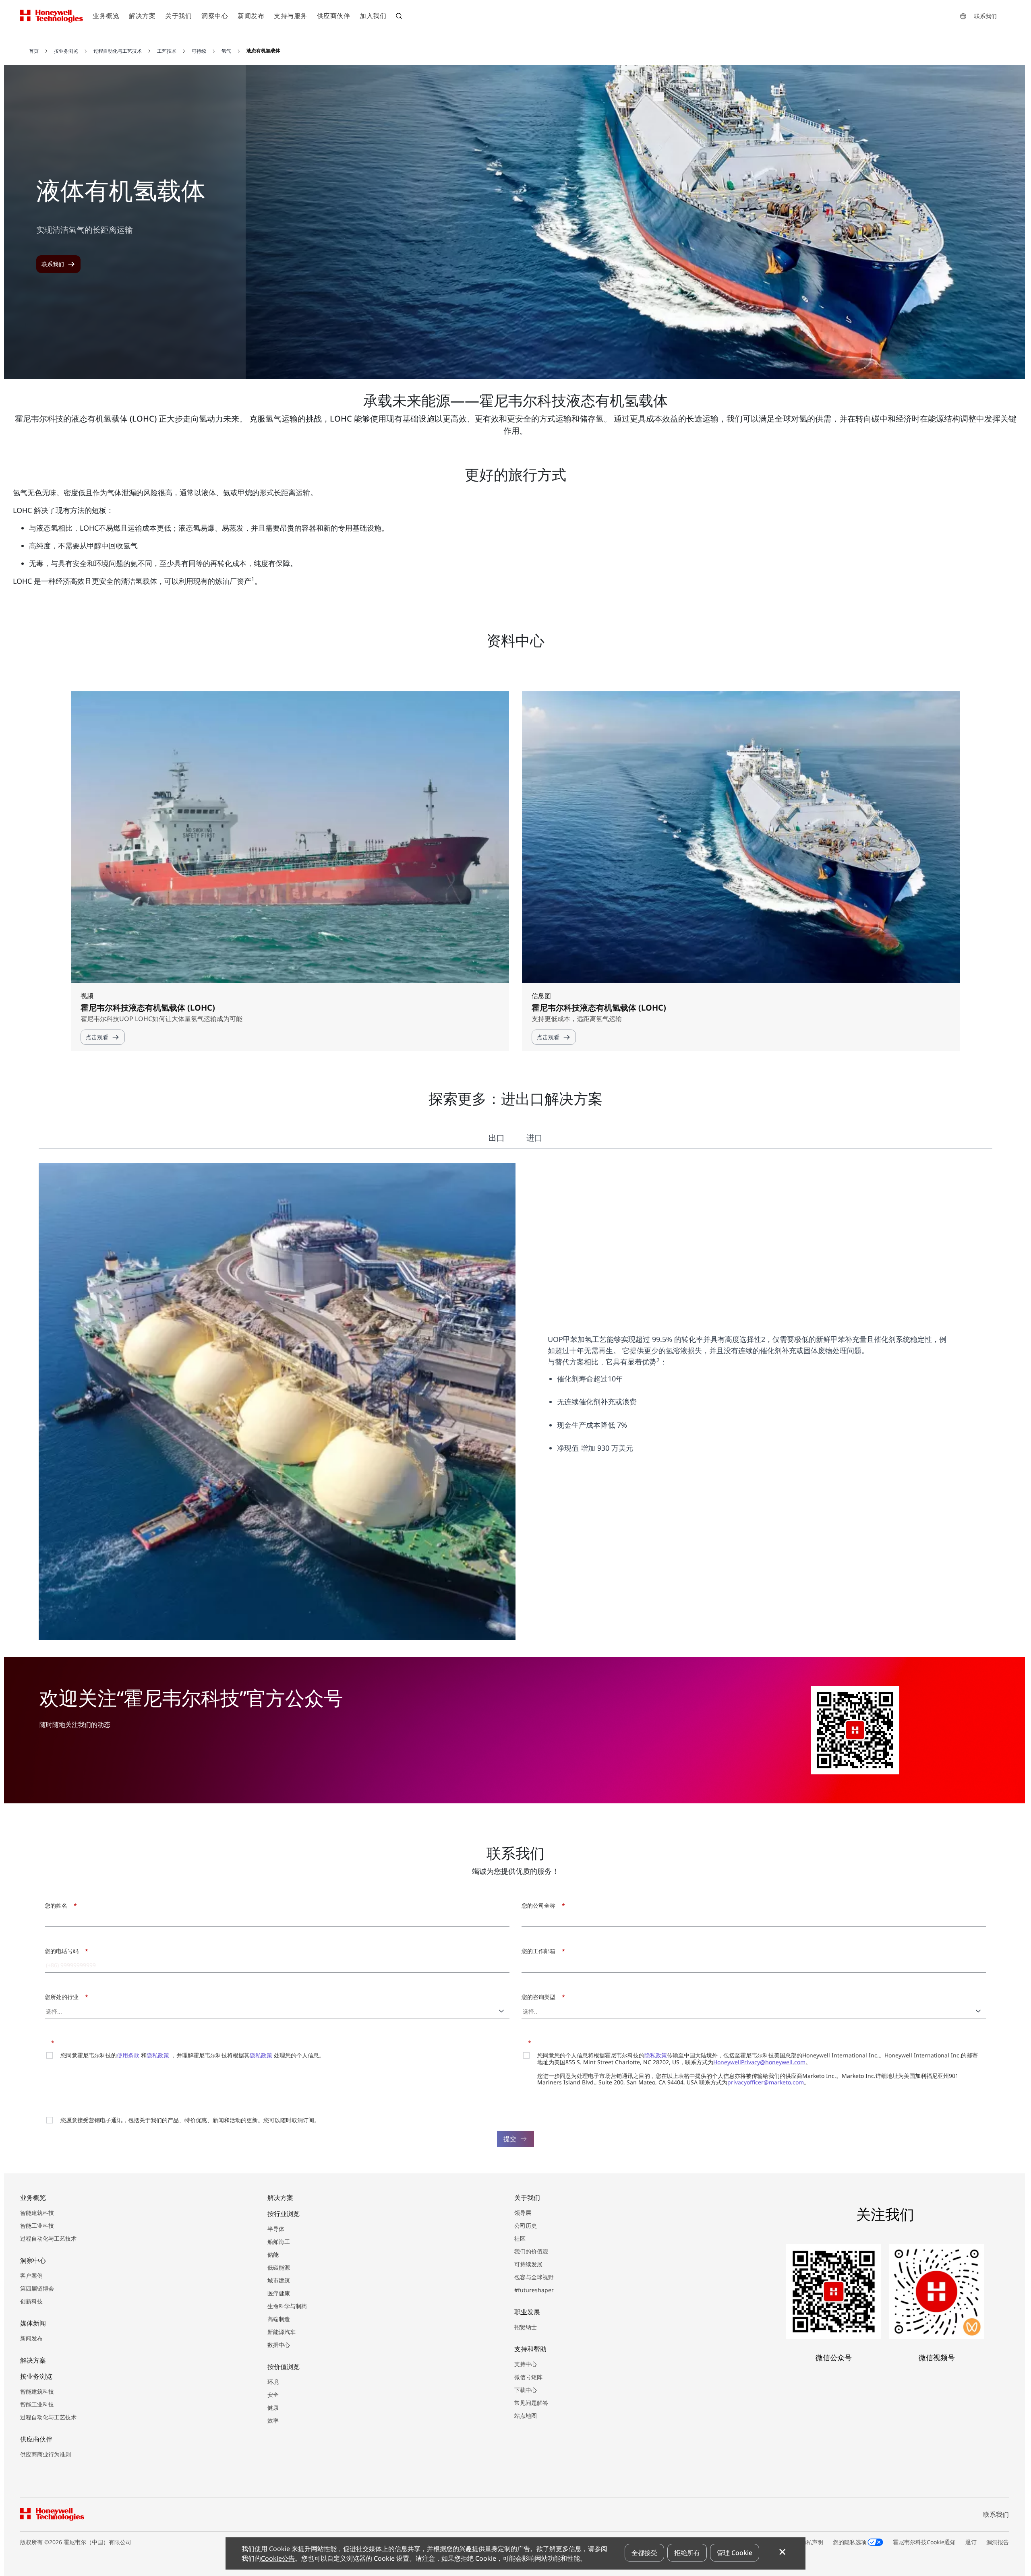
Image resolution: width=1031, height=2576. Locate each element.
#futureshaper (534, 2290)
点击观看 (97, 1037)
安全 (273, 2395)
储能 (273, 2255)
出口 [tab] (497, 1138)
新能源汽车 (282, 2332)
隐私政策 (159, 2055)
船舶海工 (279, 2242)
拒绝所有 (687, 2553)
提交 (510, 2139)
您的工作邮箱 (541, 1951)
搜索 (400, 17)
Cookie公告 (278, 2558)
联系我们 (985, 16)
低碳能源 (279, 2267)
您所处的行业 (64, 1997)
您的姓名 (59, 1905)
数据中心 (279, 2345)
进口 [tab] (534, 1138)
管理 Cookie (735, 2553)
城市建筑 (279, 2280)
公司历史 (526, 2226)
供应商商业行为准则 (46, 2454)
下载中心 (526, 2390)
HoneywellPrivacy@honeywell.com (759, 2062)
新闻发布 (31, 2338)
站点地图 (526, 2416)
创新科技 (31, 2301)
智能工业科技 (37, 2226)
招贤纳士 (526, 2327)
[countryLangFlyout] (963, 16)
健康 (273, 2408)
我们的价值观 (531, 2251)
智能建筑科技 (37, 2213)
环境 (273, 2382)
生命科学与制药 (287, 2306)
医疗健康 (279, 2293)
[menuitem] (106, 16)
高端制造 (279, 2319)
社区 (520, 2238)
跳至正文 (27, 40)
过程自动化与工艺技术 (48, 2238)
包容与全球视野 (534, 2277)
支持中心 (526, 2364)
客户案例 (31, 2275)
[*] (47, 2042)
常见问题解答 (531, 2403)
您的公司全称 (541, 1905)
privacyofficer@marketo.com (766, 2082)
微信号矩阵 (528, 2377)
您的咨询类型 (541, 1997)
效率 (273, 2420)
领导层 (523, 2213)
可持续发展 (528, 2264)
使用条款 (128, 2055)
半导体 (276, 2229)
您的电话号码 (64, 1951)
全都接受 (644, 2553)
